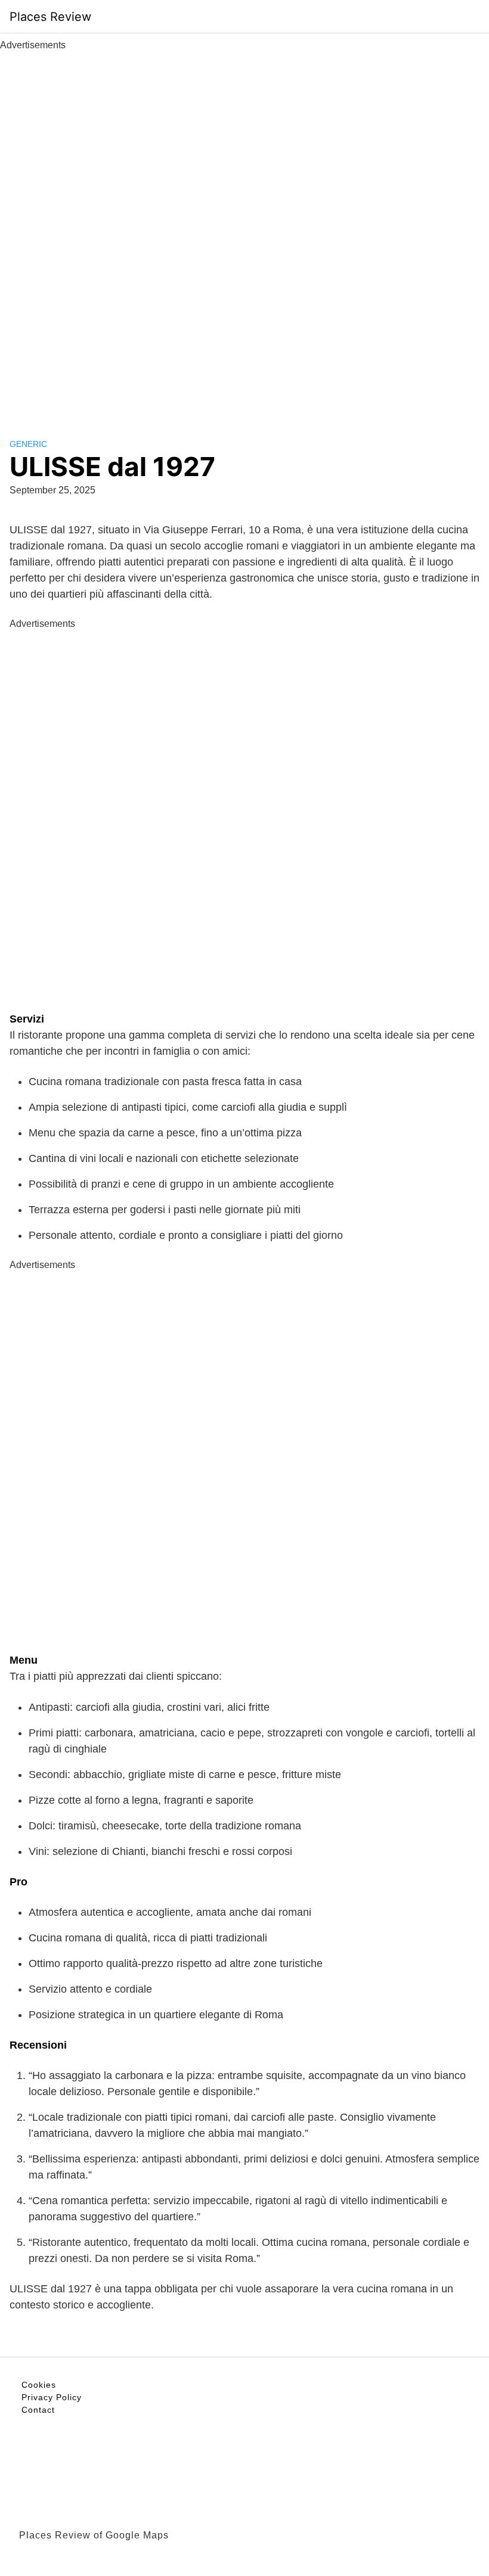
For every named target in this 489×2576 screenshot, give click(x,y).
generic (28, 444)
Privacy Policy (52, 2397)
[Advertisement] (244, 231)
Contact (38, 2410)
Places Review (50, 17)
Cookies (39, 2385)
